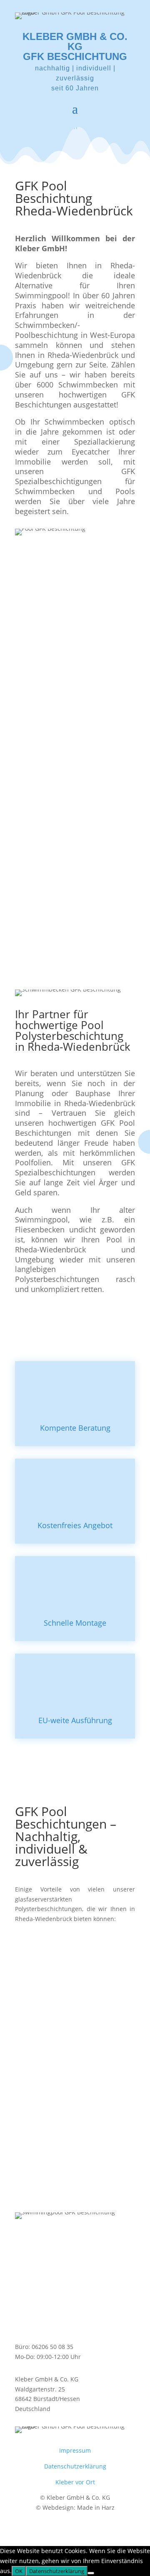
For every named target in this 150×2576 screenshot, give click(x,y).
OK (19, 2571)
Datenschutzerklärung (75, 2466)
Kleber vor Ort (75, 2482)
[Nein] (91, 2573)
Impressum (75, 2450)
